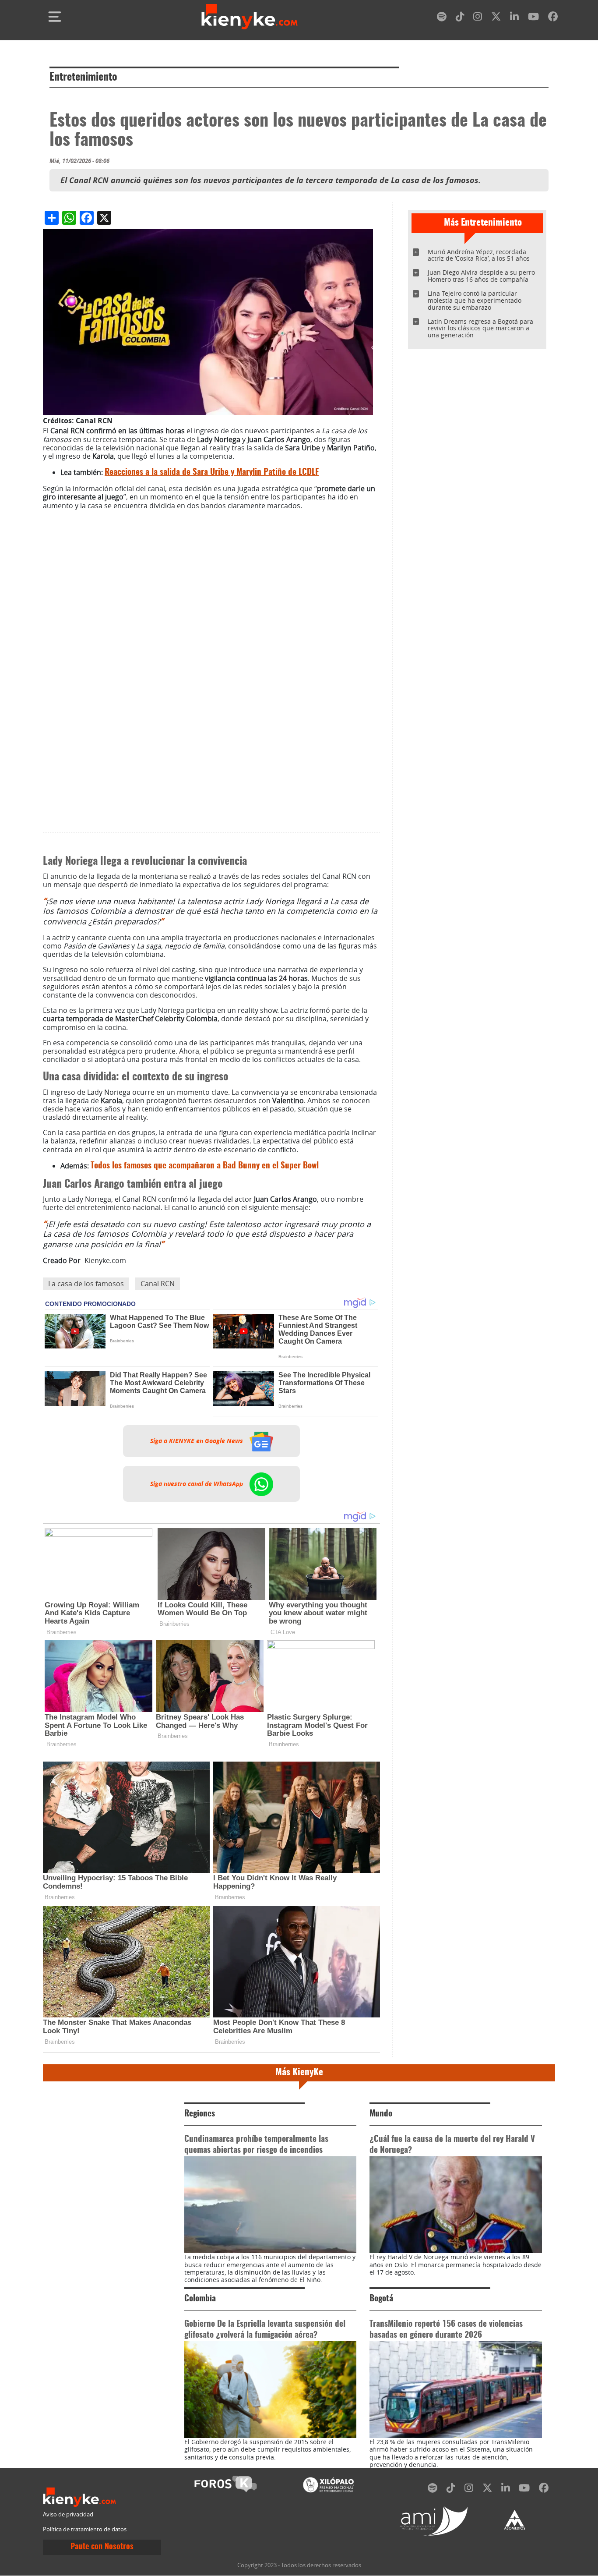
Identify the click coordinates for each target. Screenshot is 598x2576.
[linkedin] (514, 18)
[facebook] (553, 18)
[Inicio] (250, 17)
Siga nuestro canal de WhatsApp (197, 1483)
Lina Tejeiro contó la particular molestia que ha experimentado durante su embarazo (475, 300)
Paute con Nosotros (102, 2547)
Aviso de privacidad (68, 2514)
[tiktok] (460, 18)
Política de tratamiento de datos (85, 2529)
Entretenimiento (83, 78)
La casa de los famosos (86, 1284)
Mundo (381, 2114)
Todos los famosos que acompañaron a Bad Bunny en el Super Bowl (205, 1166)
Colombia (200, 2299)
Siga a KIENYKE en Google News (197, 1441)
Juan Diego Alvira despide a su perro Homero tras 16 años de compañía (481, 276)
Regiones (200, 2114)
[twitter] (496, 18)
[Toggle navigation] (55, 17)
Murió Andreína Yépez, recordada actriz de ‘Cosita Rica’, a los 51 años (479, 255)
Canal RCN (158, 1284)
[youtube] (533, 18)
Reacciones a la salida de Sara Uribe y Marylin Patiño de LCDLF (212, 472)
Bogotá (381, 2299)
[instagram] (478, 18)
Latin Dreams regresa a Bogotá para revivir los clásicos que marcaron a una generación (480, 328)
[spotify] (442, 18)
